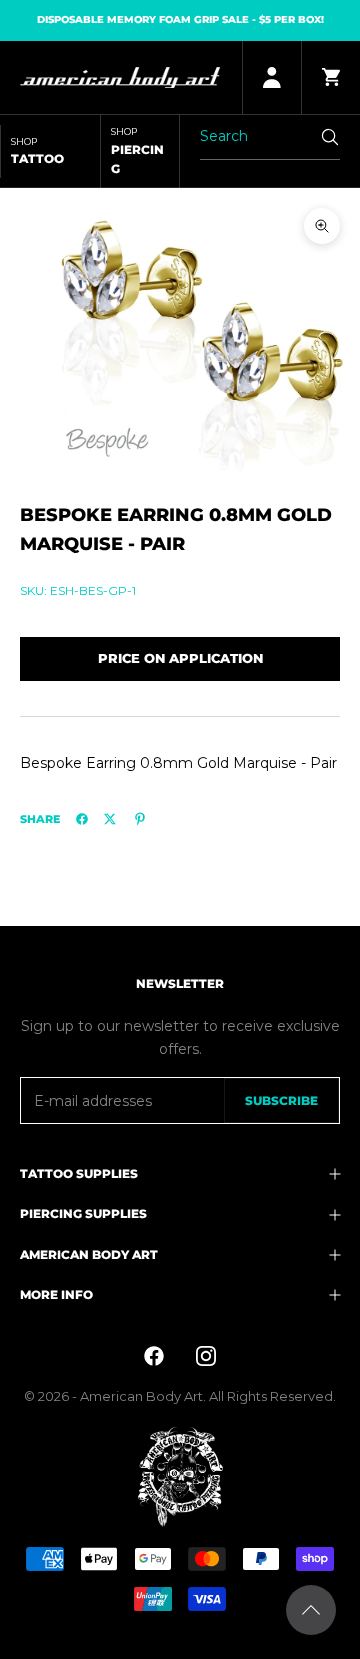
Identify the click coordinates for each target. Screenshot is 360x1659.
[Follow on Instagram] (206, 1356)
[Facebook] (82, 819)
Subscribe (281, 1100)
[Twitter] (110, 819)
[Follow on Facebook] (154, 1356)
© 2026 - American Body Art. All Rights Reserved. (180, 1396)
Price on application (180, 658)
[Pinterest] (140, 819)
